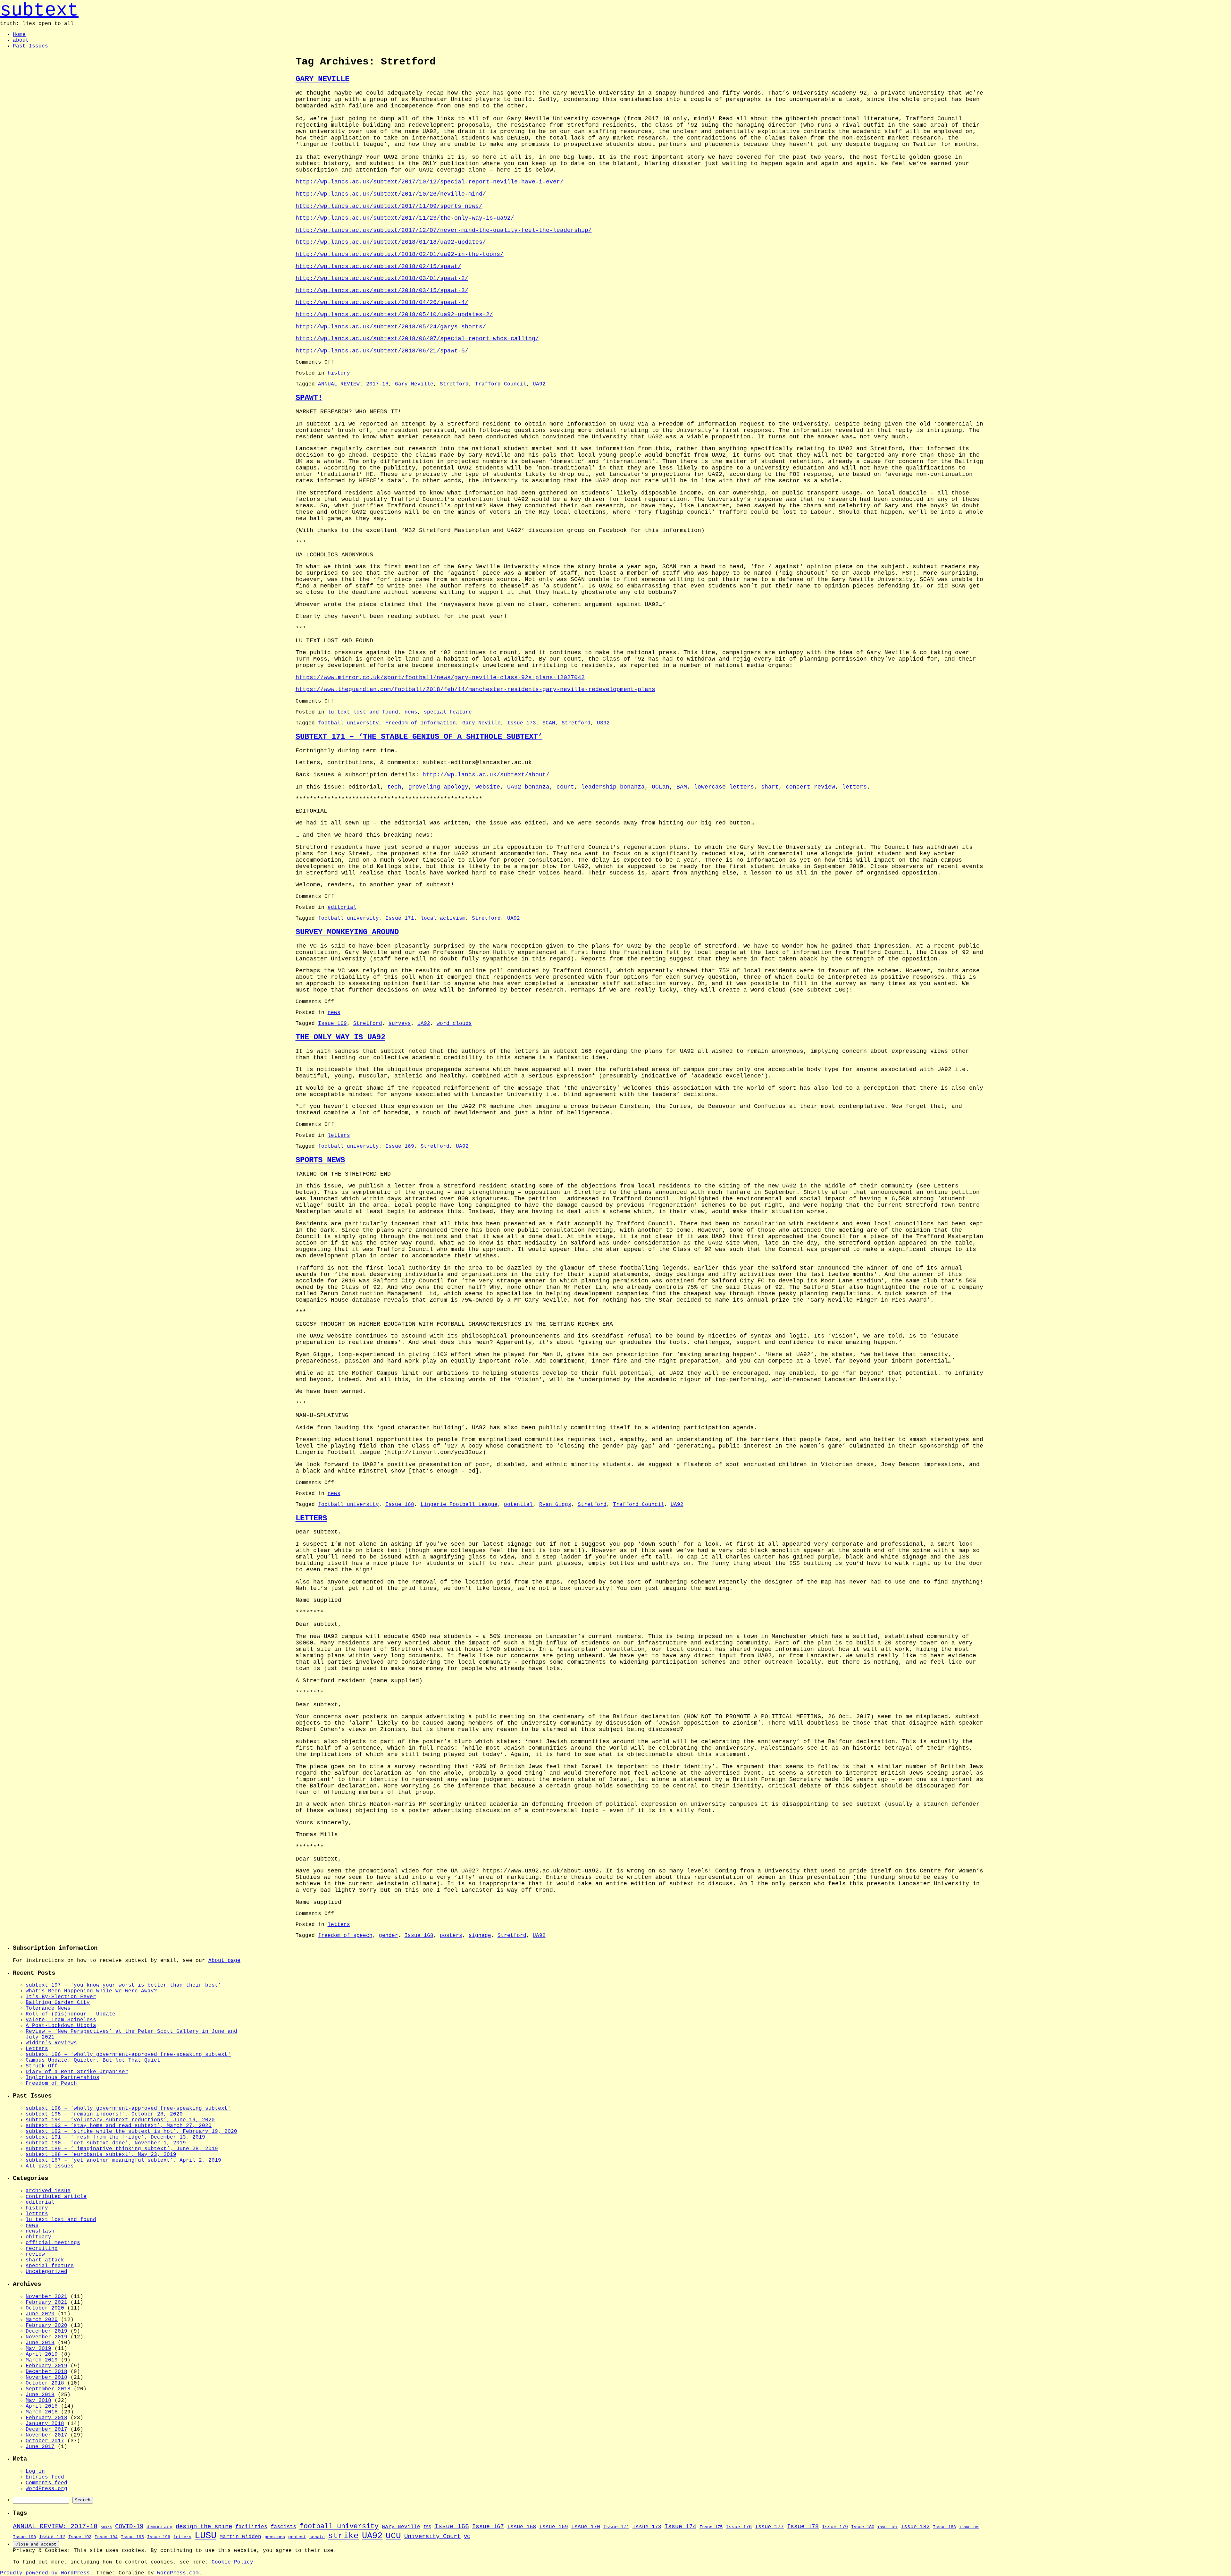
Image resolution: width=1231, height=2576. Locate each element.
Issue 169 (332, 1024)
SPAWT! (309, 398)
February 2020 (46, 2326)
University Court (432, 2537)
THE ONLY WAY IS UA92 (340, 1037)
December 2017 (46, 2429)
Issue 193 (80, 2537)
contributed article (56, 2197)
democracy (159, 2527)
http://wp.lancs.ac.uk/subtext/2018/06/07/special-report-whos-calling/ (417, 339)
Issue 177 (769, 2527)
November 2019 (46, 2337)
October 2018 (45, 2383)
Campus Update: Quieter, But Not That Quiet (93, 2060)
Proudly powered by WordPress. (46, 2573)
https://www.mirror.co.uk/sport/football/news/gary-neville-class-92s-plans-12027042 (440, 678)
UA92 (539, 384)
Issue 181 (888, 2527)
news (411, 712)
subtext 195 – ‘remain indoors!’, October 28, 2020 (104, 2114)
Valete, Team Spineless (61, 2020)
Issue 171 (400, 918)
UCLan (661, 787)
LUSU (205, 2536)
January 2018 (45, 2424)
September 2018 (48, 2389)
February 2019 (46, 2366)
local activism (443, 918)
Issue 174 (680, 2527)
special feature (448, 712)
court (565, 787)
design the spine (204, 2527)
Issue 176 (739, 2527)
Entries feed (45, 2477)
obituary (38, 2237)
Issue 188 (944, 2527)
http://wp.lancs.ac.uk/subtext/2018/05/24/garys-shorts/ (391, 327)
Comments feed (46, 2483)
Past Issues (30, 46)
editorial (342, 908)
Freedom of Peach (51, 2083)
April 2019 (42, 2354)
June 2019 (40, 2343)
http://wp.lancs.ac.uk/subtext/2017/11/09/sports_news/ (389, 206)
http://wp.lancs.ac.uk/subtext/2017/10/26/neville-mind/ (391, 194)
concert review (810, 787)
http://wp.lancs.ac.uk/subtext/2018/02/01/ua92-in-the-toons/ (400, 254)
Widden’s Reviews (51, 2043)
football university (348, 723)
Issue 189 (969, 2527)
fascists (283, 2527)
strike (343, 2536)
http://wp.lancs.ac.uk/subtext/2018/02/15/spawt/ (378, 266)
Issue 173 (522, 723)
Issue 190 (24, 2537)
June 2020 (40, 2314)
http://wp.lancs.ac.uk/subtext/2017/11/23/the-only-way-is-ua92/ (405, 218)
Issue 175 (711, 2527)
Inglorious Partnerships (63, 2078)
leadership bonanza (613, 787)
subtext (39, 10)
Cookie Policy (232, 2562)
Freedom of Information (421, 723)
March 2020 (42, 2320)
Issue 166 (452, 2526)
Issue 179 (835, 2527)
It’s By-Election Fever (61, 1997)
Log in (35, 2471)
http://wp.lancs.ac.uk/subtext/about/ (486, 775)
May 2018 (38, 2401)
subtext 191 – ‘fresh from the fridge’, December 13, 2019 (115, 2137)
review (35, 2254)
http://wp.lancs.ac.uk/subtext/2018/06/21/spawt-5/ (382, 351)
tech (394, 787)
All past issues (50, 2166)
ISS (427, 2527)
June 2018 (40, 2395)
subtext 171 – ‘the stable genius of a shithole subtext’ (419, 737)
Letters (37, 2049)
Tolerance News (48, 2008)
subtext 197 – (122, 1985)
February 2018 (46, 2418)
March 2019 (42, 2360)
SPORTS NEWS (320, 1160)
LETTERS (311, 1518)
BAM (682, 787)
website (488, 787)
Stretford (454, 384)
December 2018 (46, 2372)
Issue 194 (106, 2537)
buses (106, 2527)
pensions (275, 2537)
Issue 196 (159, 2537)
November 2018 (46, 2378)
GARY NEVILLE (322, 79)
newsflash (40, 2231)
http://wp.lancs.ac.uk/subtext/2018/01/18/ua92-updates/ (391, 242)
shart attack (45, 2260)
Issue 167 (488, 2527)
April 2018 (42, 2406)
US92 (603, 723)
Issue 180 (863, 2527)
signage (480, 1936)
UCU (393, 2536)
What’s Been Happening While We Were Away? (91, 1991)
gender (389, 1936)
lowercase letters (724, 787)
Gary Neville (414, 384)
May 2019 (38, 2349)
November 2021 (46, 2297)
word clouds (454, 1024)
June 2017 (40, 2447)
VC (467, 2537)
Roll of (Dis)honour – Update (71, 2014)
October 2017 (45, 2441)
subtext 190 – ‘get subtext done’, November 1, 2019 (106, 2143)
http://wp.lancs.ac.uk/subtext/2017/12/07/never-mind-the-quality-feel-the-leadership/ (444, 230)
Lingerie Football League (459, 1505)
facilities (251, 2527)
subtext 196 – (127, 2055)
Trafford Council (501, 384)
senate (317, 2537)
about (21, 40)
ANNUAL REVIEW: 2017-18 (353, 384)
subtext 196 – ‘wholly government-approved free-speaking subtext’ (128, 2108)
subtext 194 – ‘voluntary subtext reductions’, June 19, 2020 (120, 2120)
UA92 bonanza (528, 787)
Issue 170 (586, 2527)
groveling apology (438, 787)
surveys (400, 1024)
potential (518, 1505)
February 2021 (46, 2302)
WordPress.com (178, 2573)
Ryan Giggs (555, 1505)
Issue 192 (52, 2537)
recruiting (42, 2249)
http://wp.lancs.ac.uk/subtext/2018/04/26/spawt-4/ (382, 302)
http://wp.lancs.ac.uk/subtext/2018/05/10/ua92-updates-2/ (394, 315)
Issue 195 (132, 2537)
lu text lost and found (363, 712)
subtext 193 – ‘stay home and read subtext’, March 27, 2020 (119, 2126)
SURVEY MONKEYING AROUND (347, 932)
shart (770, 787)
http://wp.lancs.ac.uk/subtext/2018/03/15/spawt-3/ (382, 291)
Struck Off (42, 2066)
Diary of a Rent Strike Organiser (77, 2072)
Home (19, 35)
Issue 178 (803, 2527)
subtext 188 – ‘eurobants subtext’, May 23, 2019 (101, 2155)
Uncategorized (46, 2272)
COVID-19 (129, 2527)
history (339, 373)
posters (451, 1936)
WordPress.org (46, 2489)
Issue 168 (400, 1505)
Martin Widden (240, 2537)
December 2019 (46, 2331)
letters (854, 787)
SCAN (549, 723)
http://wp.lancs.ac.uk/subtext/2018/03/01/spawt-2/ (382, 278)
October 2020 (45, 2308)
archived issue (48, 2191)
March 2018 (42, 2412)
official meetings (53, 2243)
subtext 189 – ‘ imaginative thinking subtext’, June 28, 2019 (122, 2149)
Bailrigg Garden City (58, 2003)
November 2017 (46, 2435)
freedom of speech (345, 1936)
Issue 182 (915, 2527)
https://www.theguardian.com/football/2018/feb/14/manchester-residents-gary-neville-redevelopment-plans (475, 689)
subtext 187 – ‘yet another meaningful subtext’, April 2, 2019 (123, 2160)
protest (297, 2537)
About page (224, 1961)
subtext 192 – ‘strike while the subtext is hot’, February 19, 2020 (131, 2132)
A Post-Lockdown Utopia (61, 2026)
